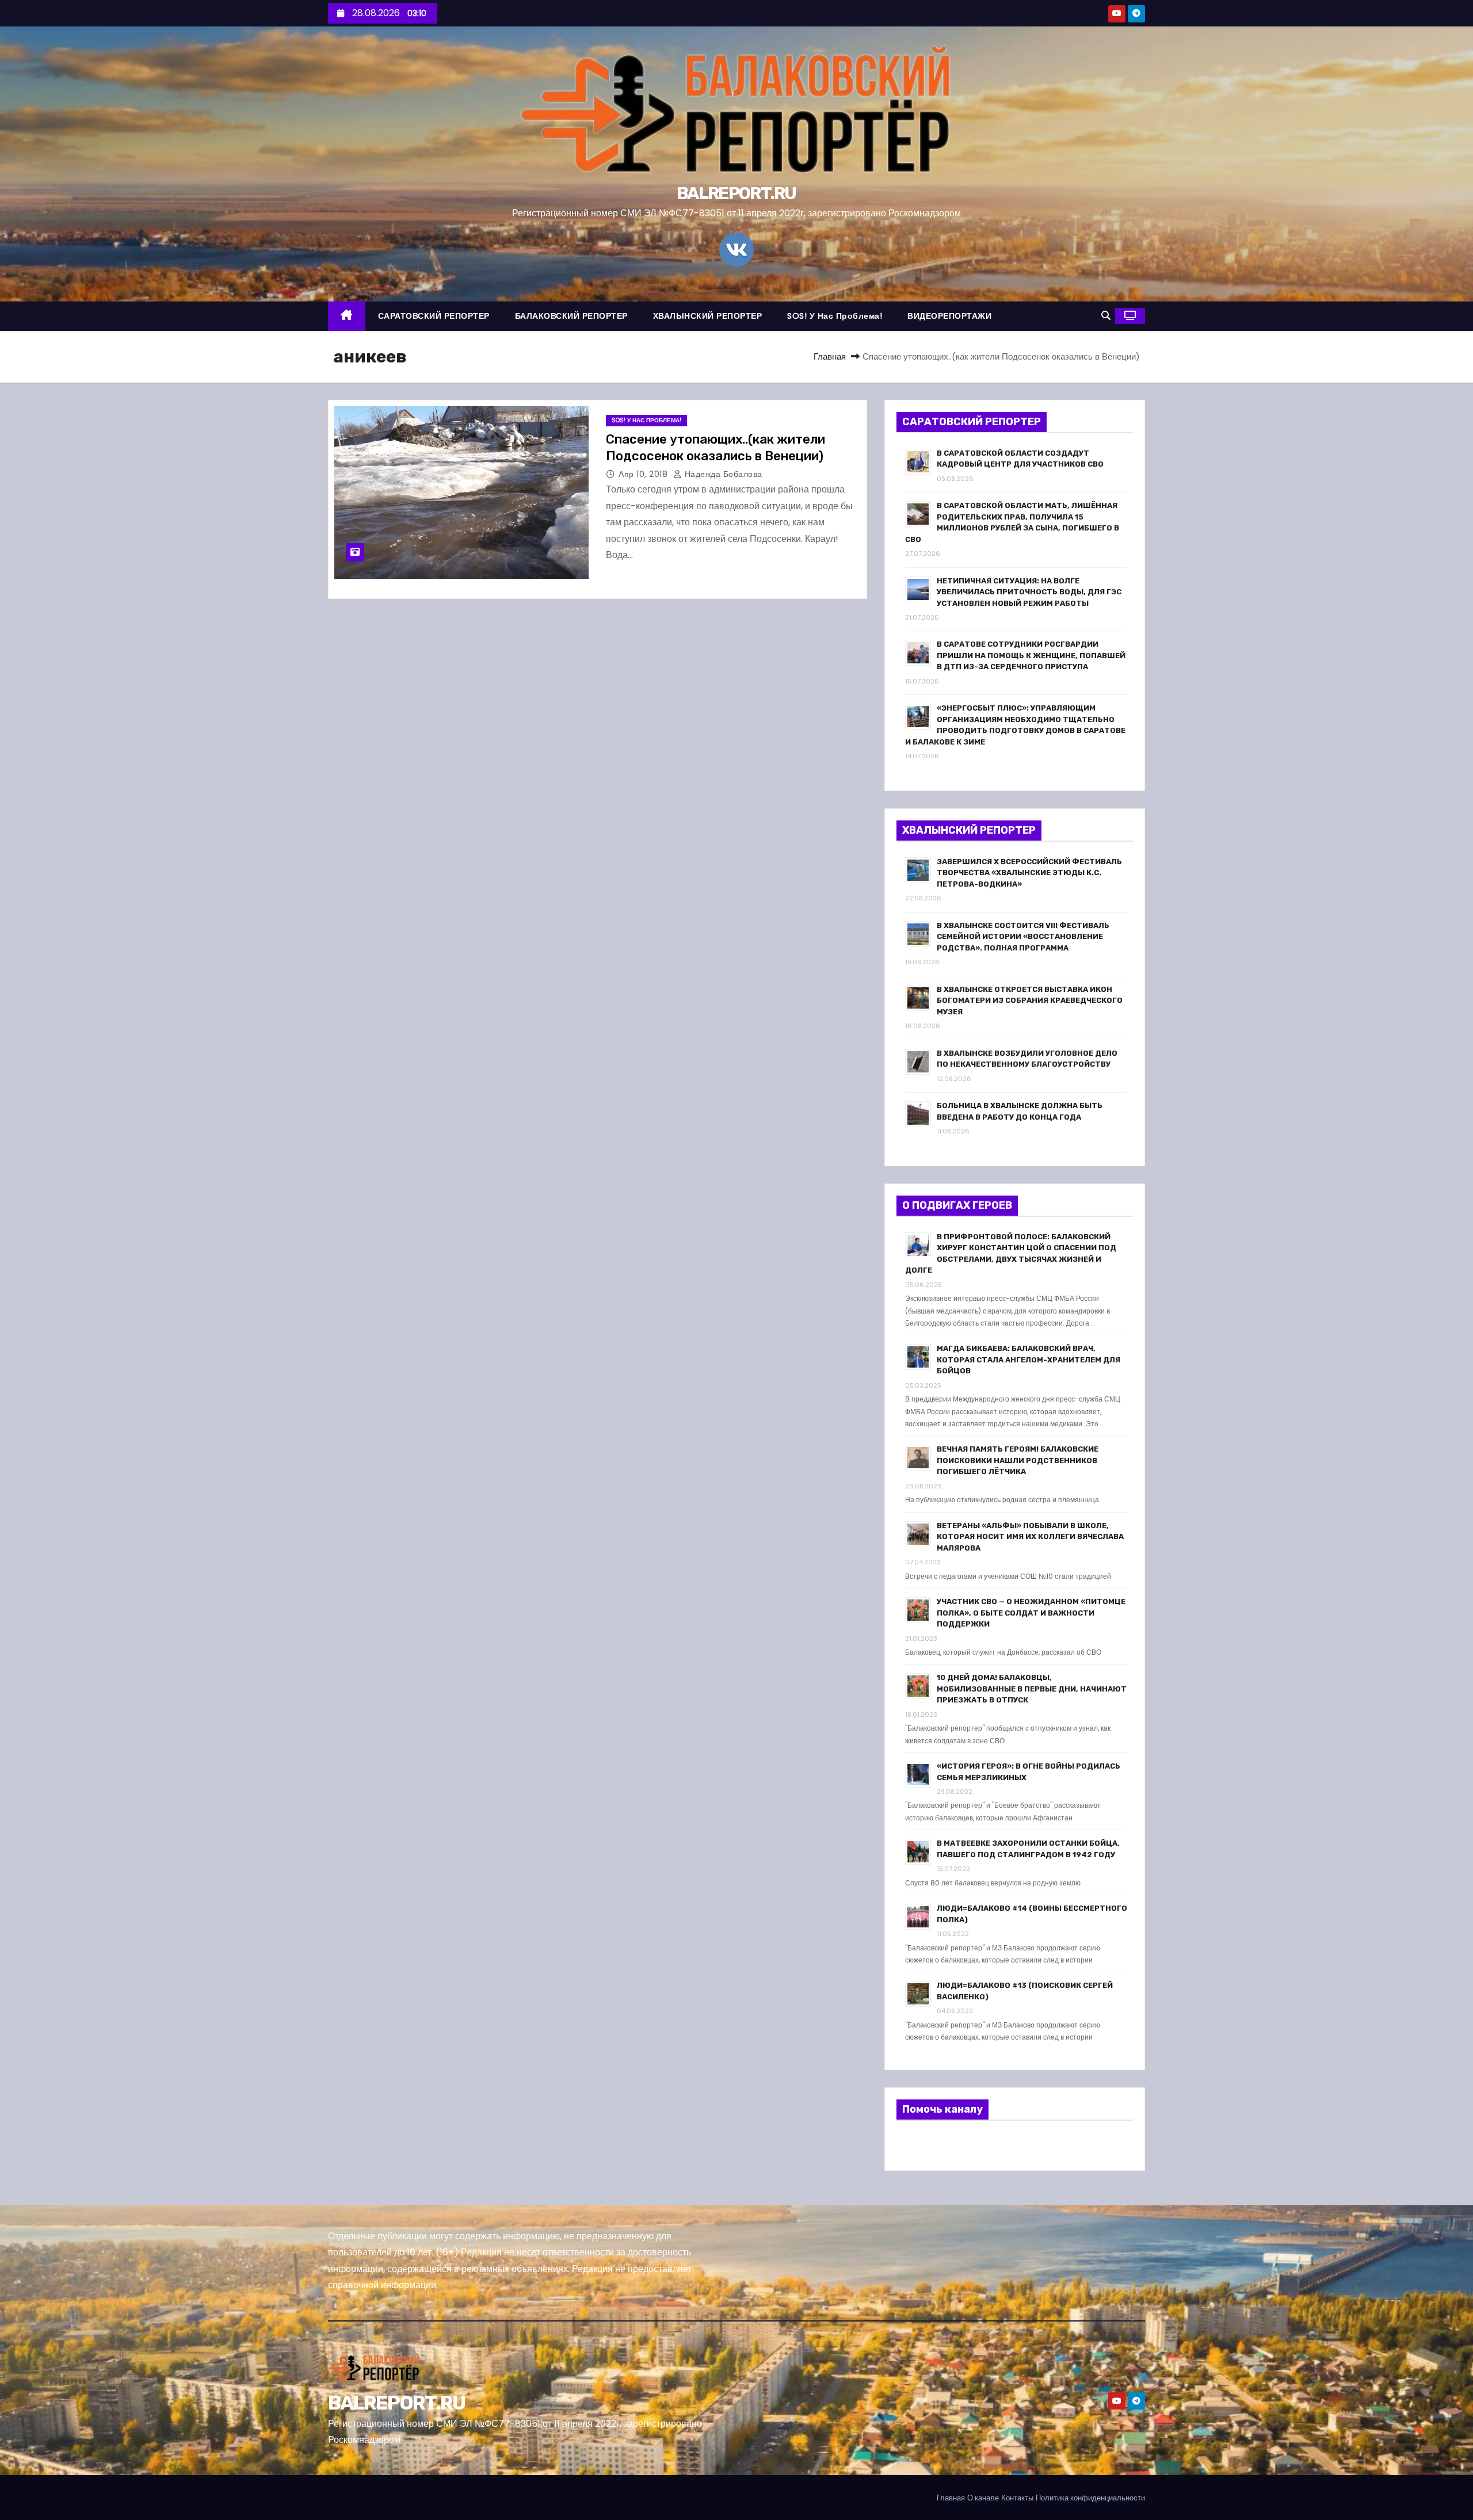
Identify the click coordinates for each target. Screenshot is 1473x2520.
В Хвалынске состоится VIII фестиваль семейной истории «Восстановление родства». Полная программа (1023, 937)
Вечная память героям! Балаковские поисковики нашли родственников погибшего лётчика (1018, 1460)
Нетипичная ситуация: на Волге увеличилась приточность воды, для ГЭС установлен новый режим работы (1029, 592)
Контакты (1017, 2498)
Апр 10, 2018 (644, 474)
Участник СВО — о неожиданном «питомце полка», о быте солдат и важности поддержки (1031, 1613)
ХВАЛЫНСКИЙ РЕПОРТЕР (708, 316)
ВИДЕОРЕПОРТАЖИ (949, 316)
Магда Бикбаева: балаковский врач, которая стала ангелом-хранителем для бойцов (1029, 1360)
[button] (1106, 316)
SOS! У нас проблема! (835, 316)
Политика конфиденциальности (1090, 2498)
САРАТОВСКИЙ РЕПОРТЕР (434, 316)
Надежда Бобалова (722, 474)
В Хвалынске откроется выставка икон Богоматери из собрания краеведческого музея (1030, 1001)
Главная (830, 356)
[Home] (347, 316)
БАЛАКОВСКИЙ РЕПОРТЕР (571, 316)
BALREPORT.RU (736, 193)
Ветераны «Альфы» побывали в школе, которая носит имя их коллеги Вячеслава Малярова (1030, 1537)
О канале (983, 2498)
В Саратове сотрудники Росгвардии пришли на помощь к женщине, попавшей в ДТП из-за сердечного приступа (1031, 655)
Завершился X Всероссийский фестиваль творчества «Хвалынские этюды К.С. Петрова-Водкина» (1029, 873)
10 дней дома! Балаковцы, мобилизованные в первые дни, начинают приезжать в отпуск (1032, 1689)
